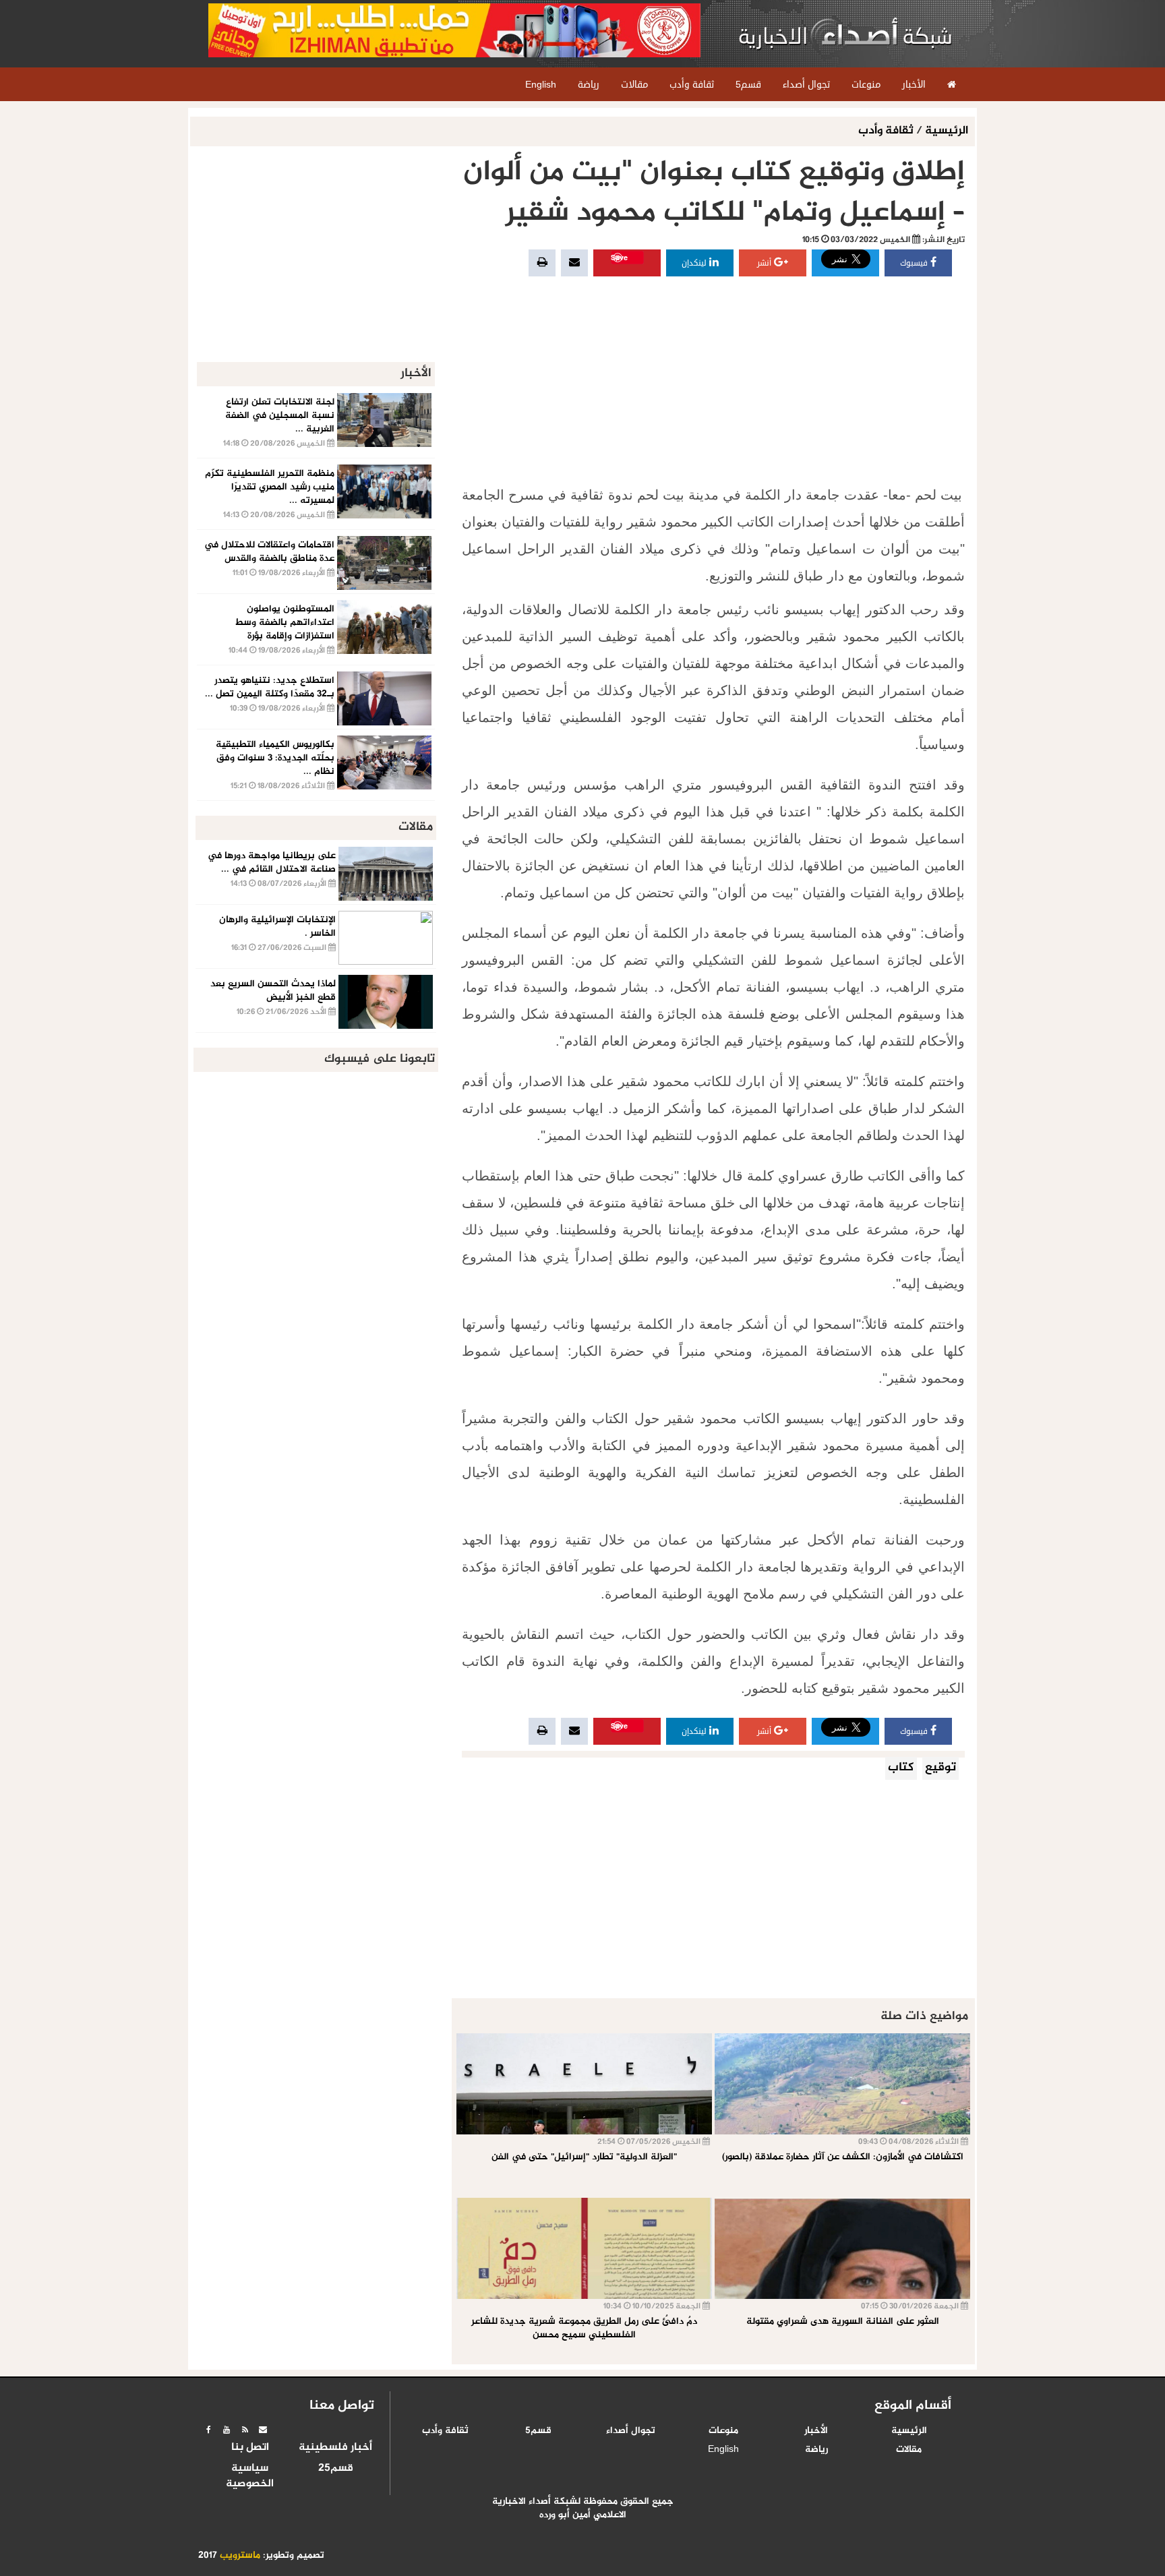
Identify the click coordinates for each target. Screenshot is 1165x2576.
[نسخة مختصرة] (245, 2430)
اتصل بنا (250, 2448)
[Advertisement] (713, 380)
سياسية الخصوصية (250, 2477)
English (723, 2450)
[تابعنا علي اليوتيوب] (227, 2430)
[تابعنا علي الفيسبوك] (208, 2430)
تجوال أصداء (631, 2431)
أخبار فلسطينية (335, 2448)
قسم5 (538, 2431)
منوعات (723, 2431)
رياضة (816, 2450)
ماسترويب (240, 2556)
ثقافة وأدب (887, 131)
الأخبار (816, 2431)
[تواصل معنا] (263, 2430)
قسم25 (336, 2469)
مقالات (909, 2450)
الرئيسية (947, 131)
